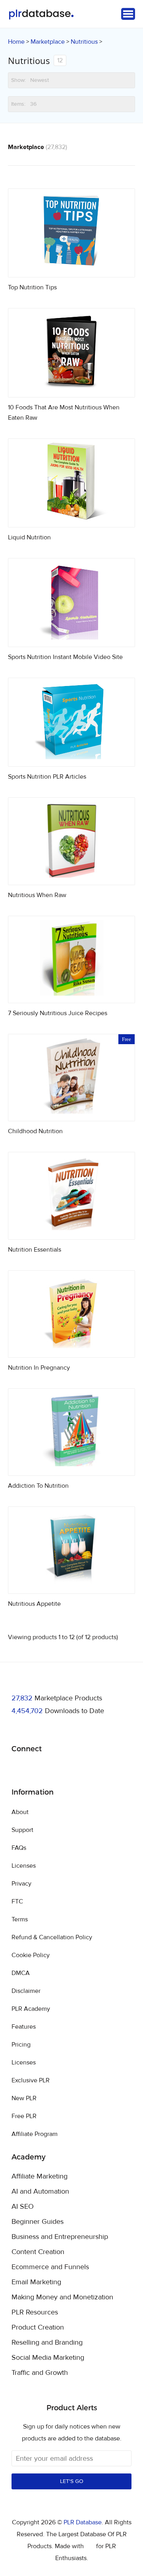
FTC (17, 1901)
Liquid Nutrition (29, 537)
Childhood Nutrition (35, 1131)
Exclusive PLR (31, 2080)
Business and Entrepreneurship (60, 2237)
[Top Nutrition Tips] (71, 268)
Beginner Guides (38, 2222)
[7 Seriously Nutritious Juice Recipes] (71, 993)
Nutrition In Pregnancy (39, 1368)
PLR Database (41, 15)
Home (16, 42)
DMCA (21, 1973)
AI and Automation (40, 2192)
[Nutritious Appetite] (71, 1584)
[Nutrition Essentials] (71, 1230)
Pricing (21, 2045)
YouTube (75, 1769)
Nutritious (84, 42)
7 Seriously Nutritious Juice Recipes (58, 1013)
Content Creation (38, 2252)
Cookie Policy (31, 1955)
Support (22, 1830)
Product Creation (38, 2328)
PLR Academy (31, 2009)
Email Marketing (36, 2282)
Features (24, 2027)
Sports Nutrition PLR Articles (47, 777)
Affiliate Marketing (40, 2177)
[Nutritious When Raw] (71, 875)
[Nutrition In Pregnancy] (71, 1348)
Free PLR (24, 2116)
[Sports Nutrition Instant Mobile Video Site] (71, 637)
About (20, 1812)
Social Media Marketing (48, 2358)
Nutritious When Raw (37, 895)
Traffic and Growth (40, 2373)
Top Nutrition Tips (32, 287)
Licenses (24, 1866)
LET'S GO (72, 2481)
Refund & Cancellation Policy (52, 1937)
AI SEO (23, 2207)
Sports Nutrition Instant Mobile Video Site (65, 657)
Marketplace (48, 42)
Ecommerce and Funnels (50, 2267)
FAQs (19, 1848)
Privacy (21, 1884)
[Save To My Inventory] (122, 264)
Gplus (56, 1769)
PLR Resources (35, 2312)
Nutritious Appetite (34, 1604)
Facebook (19, 1769)
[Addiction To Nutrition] (71, 1466)
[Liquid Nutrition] (71, 518)
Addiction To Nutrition (38, 1486)
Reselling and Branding (47, 2343)
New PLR (24, 2098)
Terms (20, 1919)
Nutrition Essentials (35, 1250)
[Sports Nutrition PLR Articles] (71, 757)
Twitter (38, 1769)
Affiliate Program (35, 2134)
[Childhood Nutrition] (71, 1112)
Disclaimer (26, 1991)
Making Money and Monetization (62, 2297)
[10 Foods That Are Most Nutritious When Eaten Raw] (71, 388)
